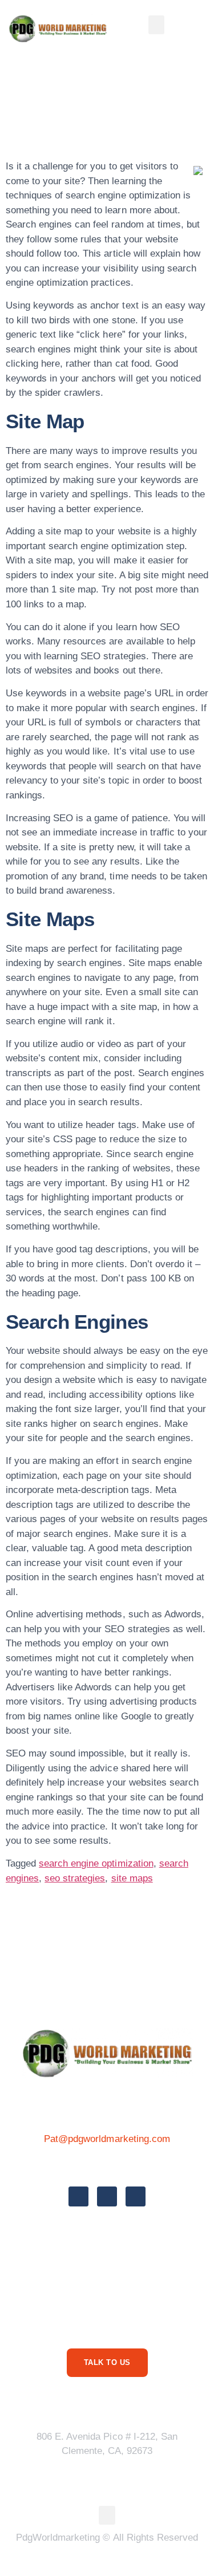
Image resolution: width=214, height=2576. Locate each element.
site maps (132, 1878)
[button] (156, 25)
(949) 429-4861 (107, 2164)
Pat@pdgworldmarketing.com (107, 2139)
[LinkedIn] (136, 2196)
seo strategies (75, 1878)
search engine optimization (96, 1863)
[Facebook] (78, 2196)
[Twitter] (107, 2196)
